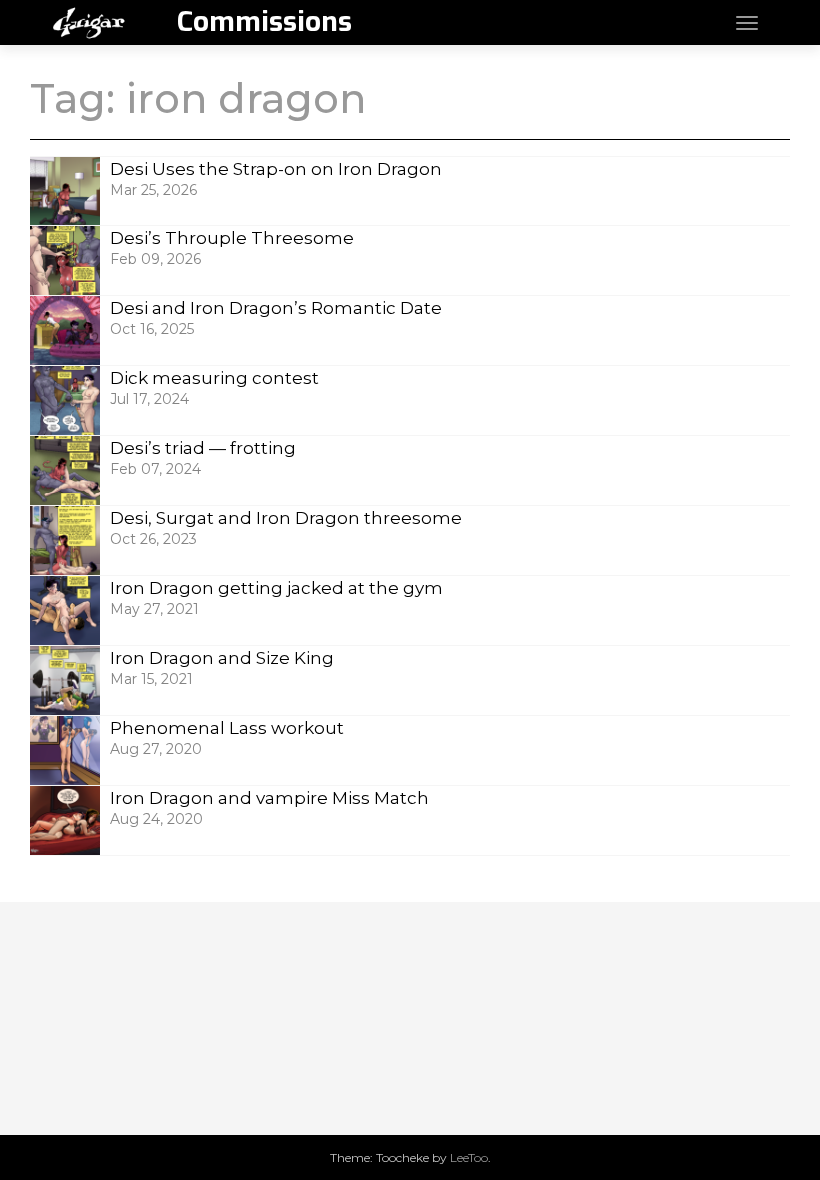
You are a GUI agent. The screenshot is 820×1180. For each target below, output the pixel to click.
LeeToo (469, 1157)
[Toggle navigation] (747, 23)
